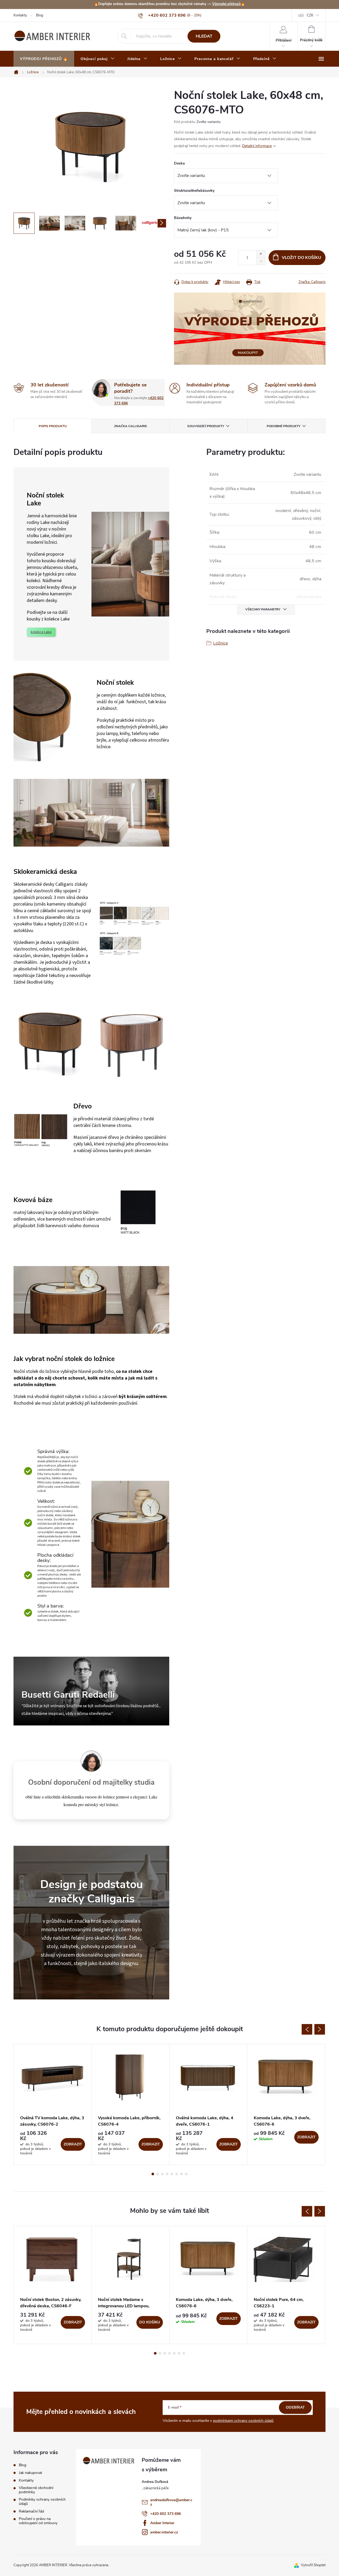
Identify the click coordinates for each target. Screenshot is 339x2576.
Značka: (312, 282)
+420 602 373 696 (166, 2514)
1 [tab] (153, 2174)
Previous (307, 2029)
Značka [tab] (131, 426)
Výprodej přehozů (226, 4)
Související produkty (206, 426)
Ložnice (220, 643)
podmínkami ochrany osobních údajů (243, 2421)
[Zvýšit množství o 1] (261, 254)
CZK (310, 15)
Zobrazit (73, 2144)
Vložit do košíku (302, 258)
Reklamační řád (31, 2511)
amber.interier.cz (164, 2532)
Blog (40, 15)
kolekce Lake (41, 632)
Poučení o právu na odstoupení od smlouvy (38, 2521)
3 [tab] (162, 2174)
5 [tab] (172, 2174)
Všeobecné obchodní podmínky (36, 2490)
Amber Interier (162, 2523)
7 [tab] (181, 2174)
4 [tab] (167, 2174)
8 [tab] (186, 2174)
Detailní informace (257, 146)
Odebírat (295, 2407)
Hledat (204, 36)
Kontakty (20, 15)
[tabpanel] (53, 2104)
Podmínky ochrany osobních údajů (42, 2502)
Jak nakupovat (30, 2473)
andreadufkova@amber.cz (171, 2502)
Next (320, 2029)
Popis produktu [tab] (53, 426)
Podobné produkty (284, 426)
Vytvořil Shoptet (313, 2565)
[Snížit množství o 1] (261, 261)
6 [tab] (177, 2174)
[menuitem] (44, 59)
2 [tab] (158, 2174)
